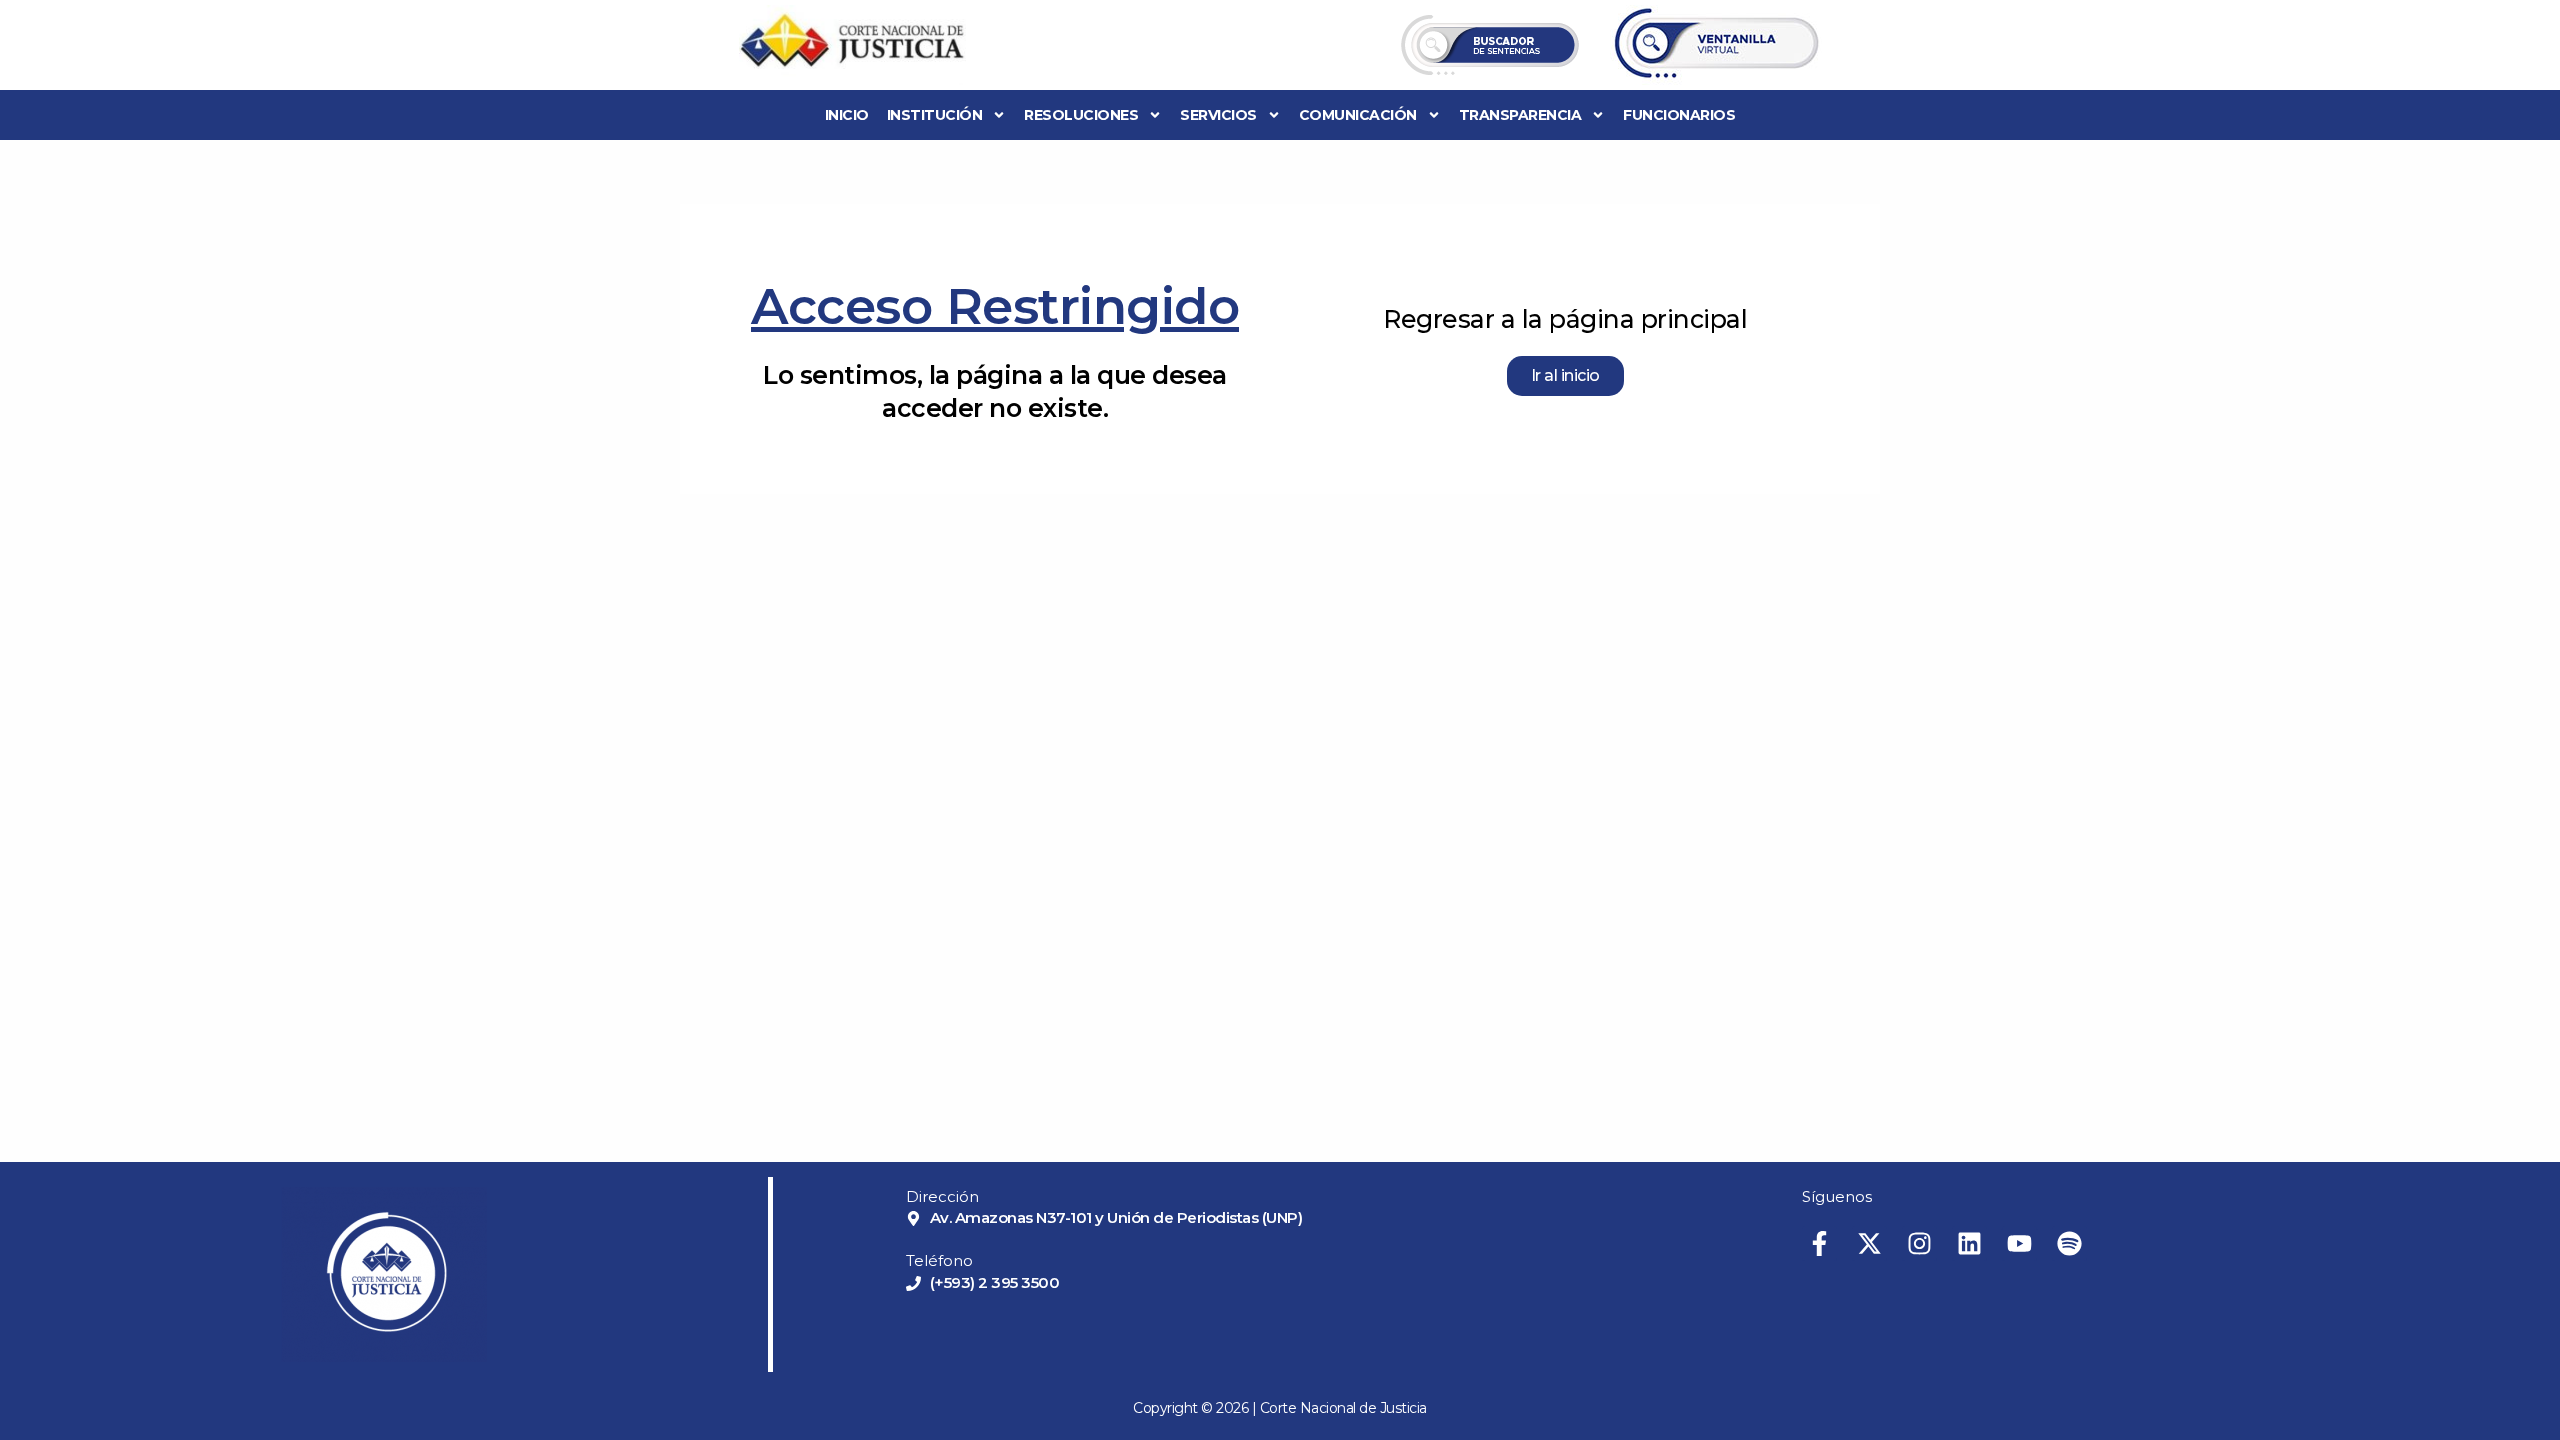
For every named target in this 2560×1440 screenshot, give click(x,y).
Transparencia (1520, 115)
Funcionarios (1679, 115)
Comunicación (1358, 115)
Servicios (1218, 115)
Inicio (847, 115)
